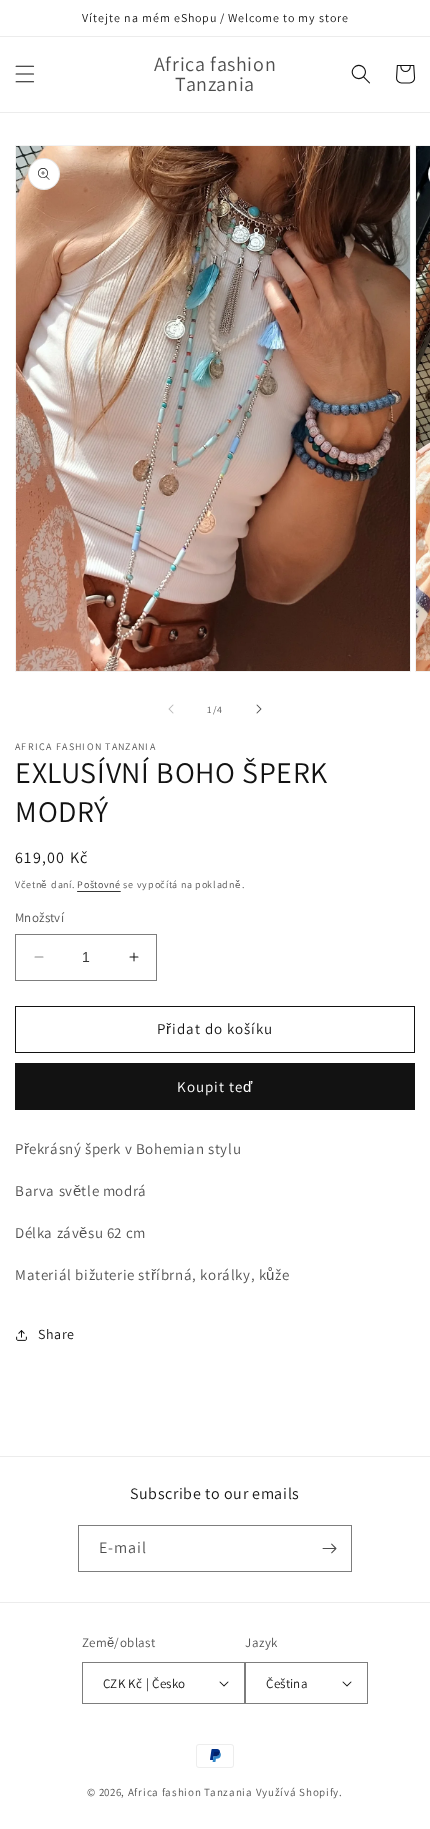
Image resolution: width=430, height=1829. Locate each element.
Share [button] (56, 1334)
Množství (39, 917)
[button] (25, 74)
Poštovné (99, 884)
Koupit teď (215, 1086)
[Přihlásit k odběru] (329, 1548)
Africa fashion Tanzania (190, 1792)
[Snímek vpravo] (259, 709)
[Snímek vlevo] (171, 709)
